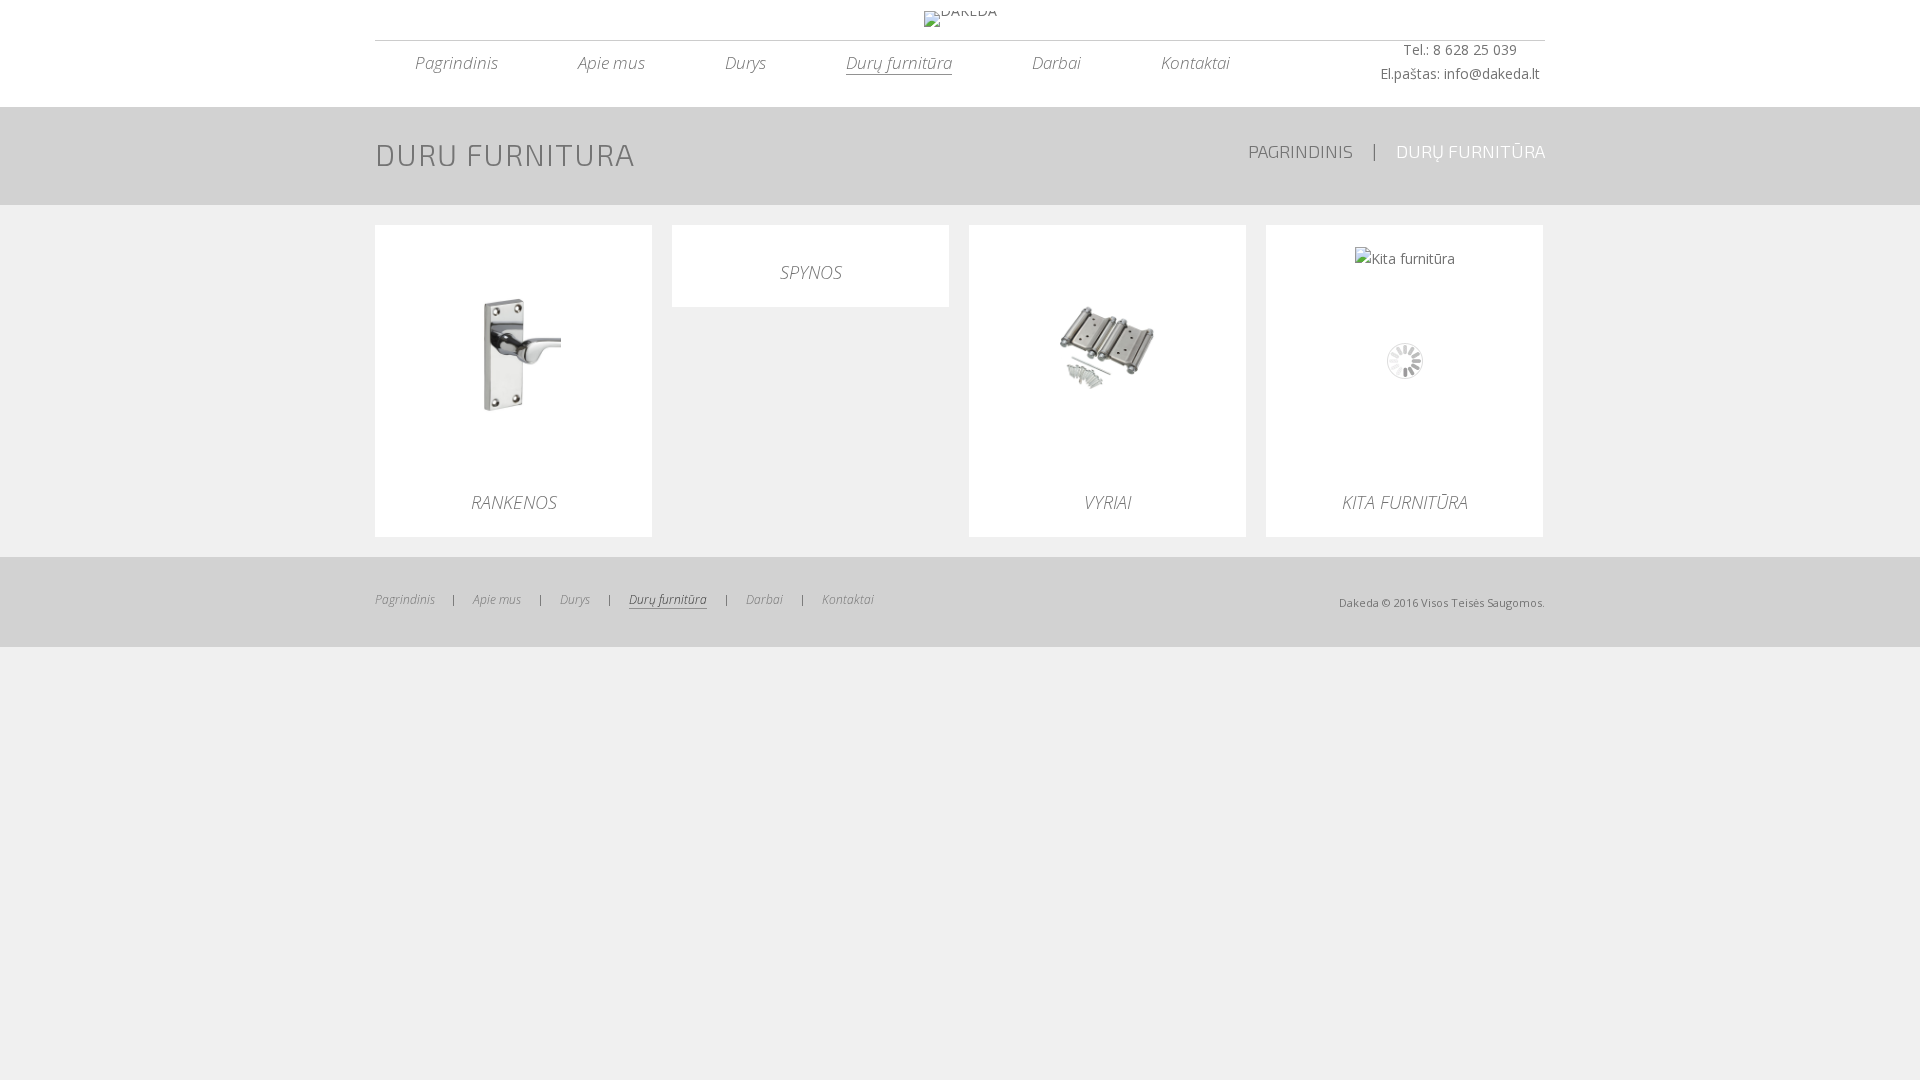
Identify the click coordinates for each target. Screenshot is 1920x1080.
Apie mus (611, 62)
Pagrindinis (456, 62)
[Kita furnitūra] (1404, 258)
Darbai (1056, 62)
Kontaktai (1195, 62)
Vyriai (1107, 502)
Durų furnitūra (899, 62)
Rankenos (514, 502)
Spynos (811, 272)
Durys (745, 62)
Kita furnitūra (1405, 502)
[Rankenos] (513, 352)
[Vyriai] (1107, 352)
